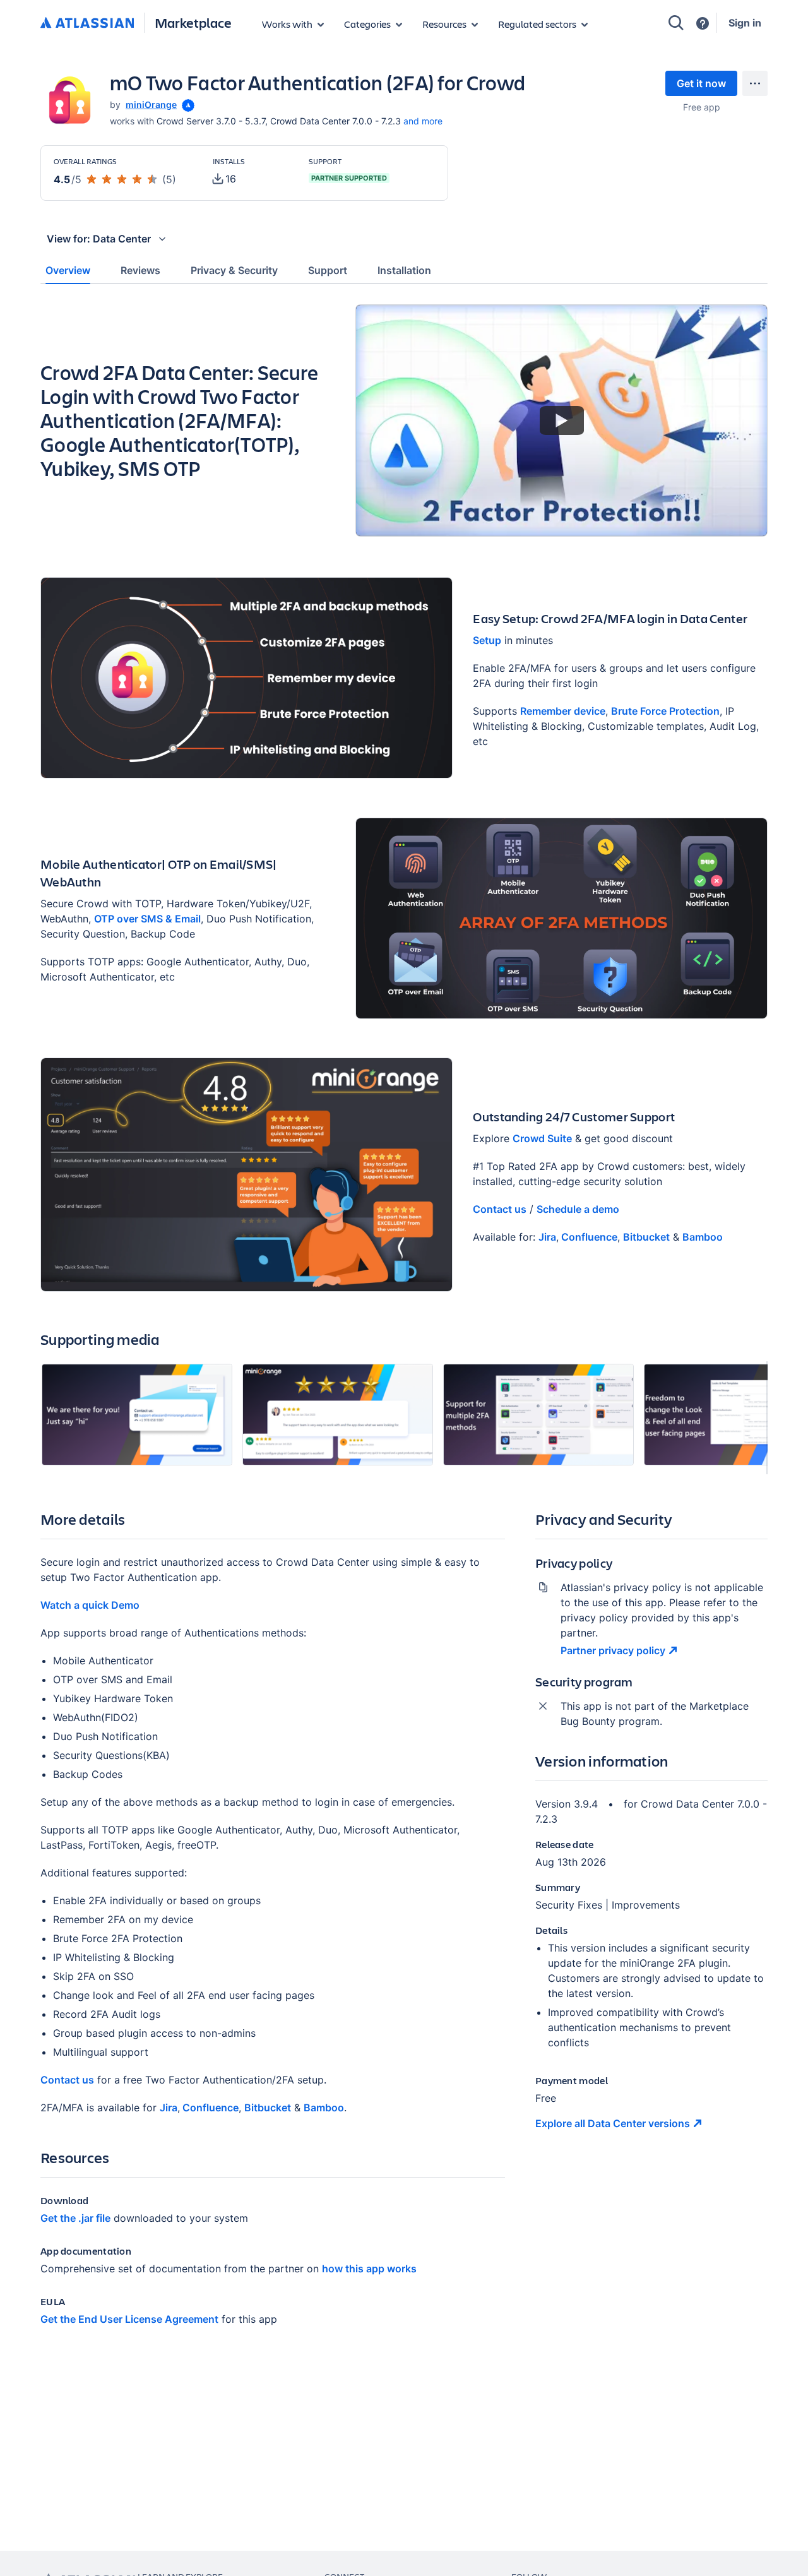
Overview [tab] (68, 270)
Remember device (563, 711)
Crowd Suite (542, 1138)
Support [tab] (328, 270)
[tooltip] (187, 104)
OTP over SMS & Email (147, 919)
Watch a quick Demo (90, 1605)
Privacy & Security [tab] (234, 270)
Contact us (500, 1209)
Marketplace (193, 22)
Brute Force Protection (665, 711)
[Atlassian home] (87, 23)
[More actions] (755, 83)
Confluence (588, 1237)
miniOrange (151, 104)
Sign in (745, 23)
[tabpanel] (404, 1326)
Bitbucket (646, 1237)
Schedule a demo (578, 1209)
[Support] (703, 23)
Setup (487, 640)
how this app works (369, 2269)
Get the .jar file (75, 2218)
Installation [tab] (404, 270)
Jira (547, 1237)
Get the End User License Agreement (129, 2319)
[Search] (676, 23)
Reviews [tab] (140, 270)
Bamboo (703, 1237)
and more (423, 121)
